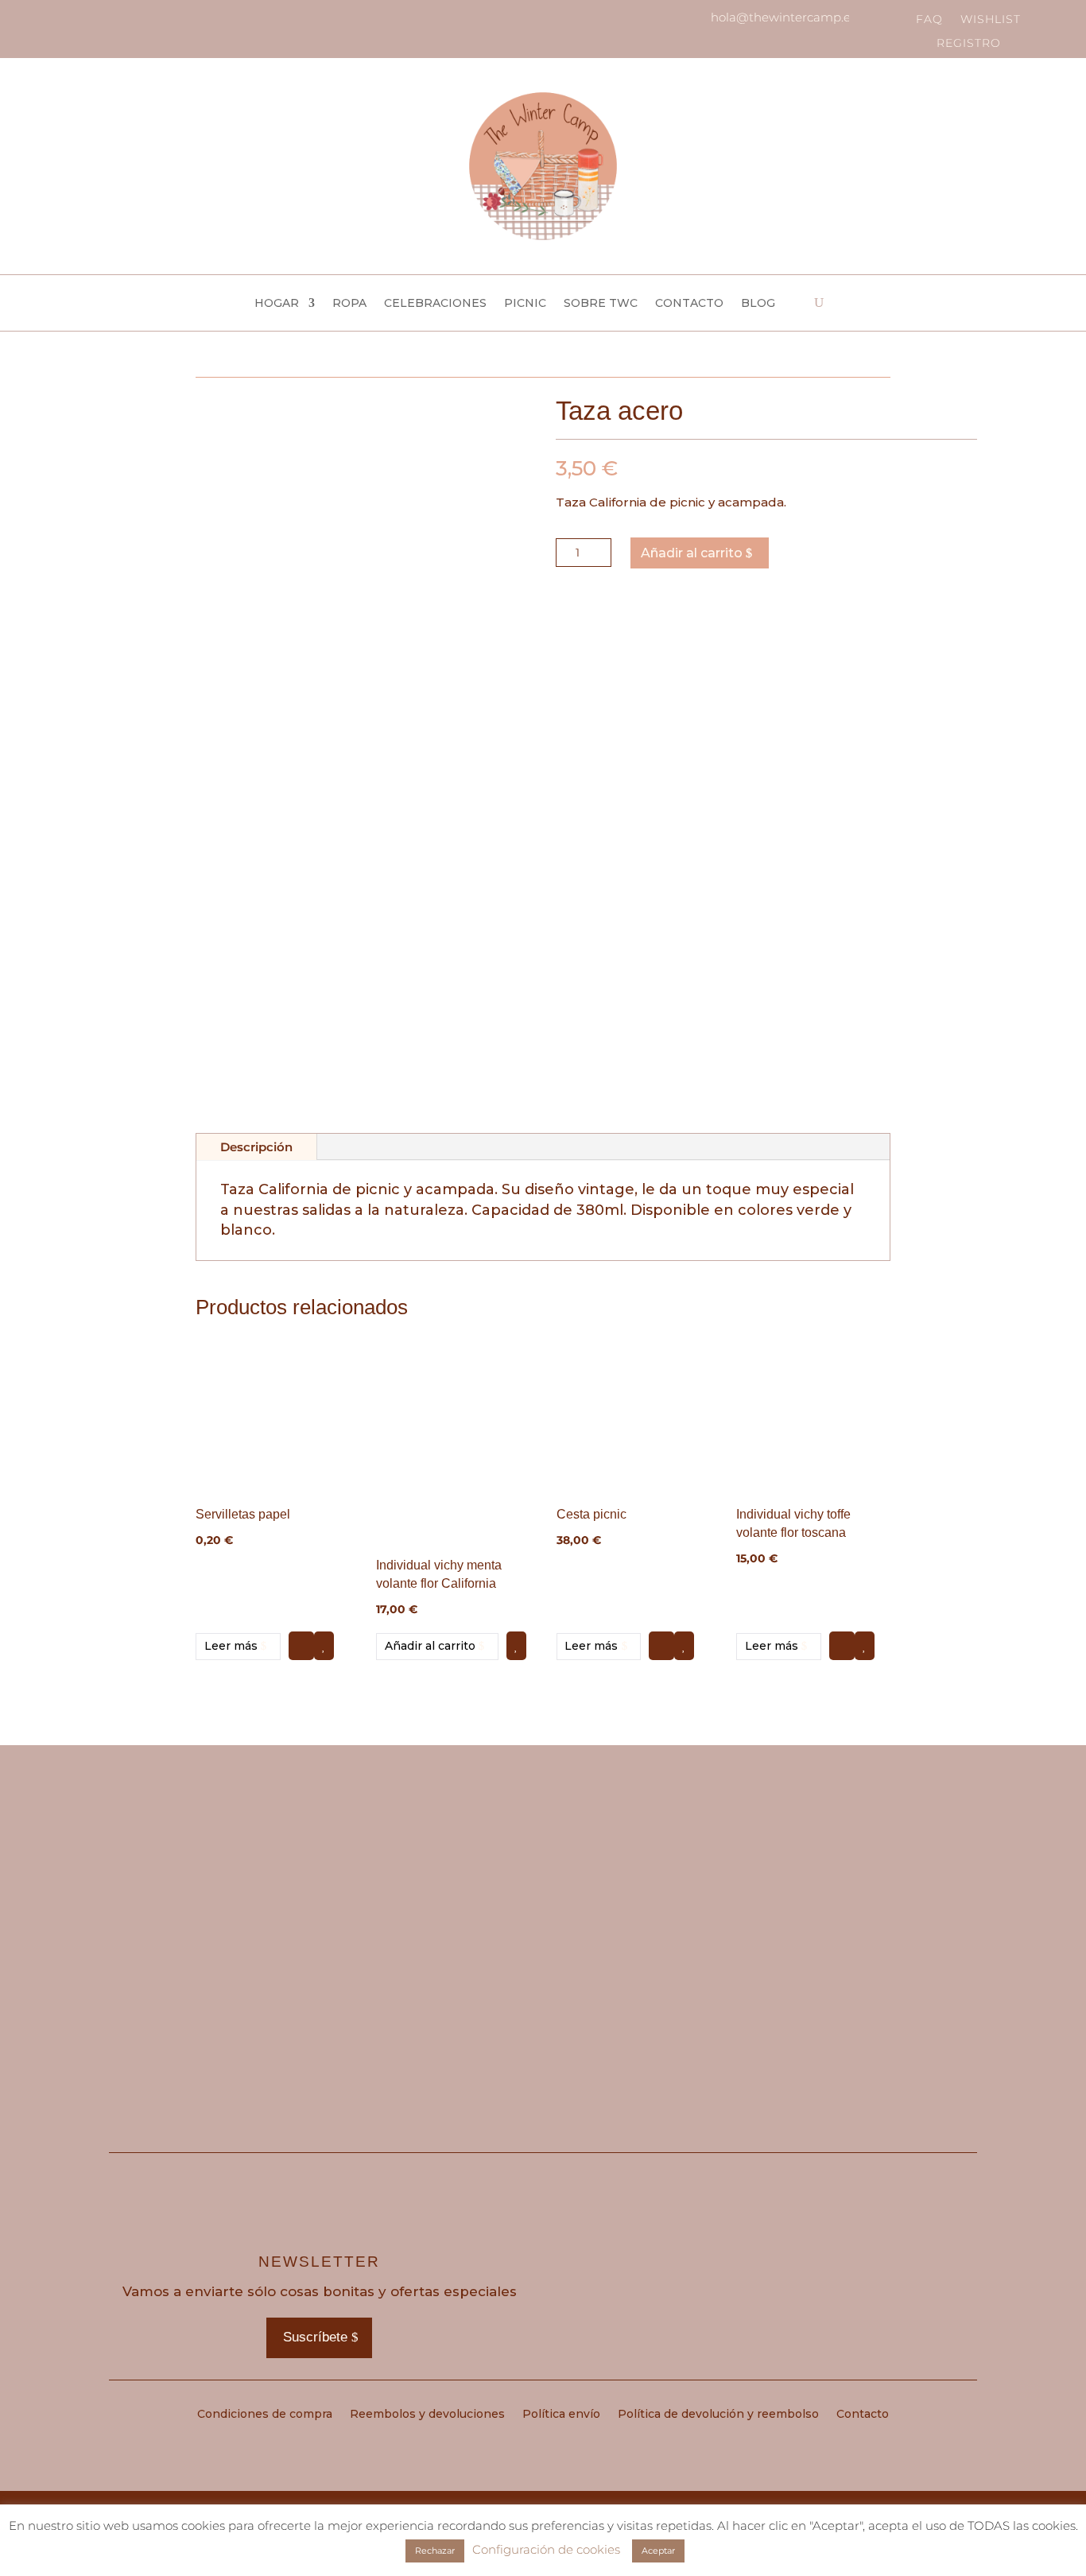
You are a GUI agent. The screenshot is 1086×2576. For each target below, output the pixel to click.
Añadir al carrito (692, 553)
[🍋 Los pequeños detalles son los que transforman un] (652, 1900)
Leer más (231, 1646)
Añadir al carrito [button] (430, 1646)
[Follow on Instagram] (43, 19)
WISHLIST (991, 20)
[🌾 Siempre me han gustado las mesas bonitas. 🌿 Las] (870, 1900)
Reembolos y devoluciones (427, 2415)
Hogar (277, 304)
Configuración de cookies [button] (546, 2549)
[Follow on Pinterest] (97, 19)
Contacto (689, 304)
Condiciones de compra (265, 2415)
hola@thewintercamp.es (783, 17)
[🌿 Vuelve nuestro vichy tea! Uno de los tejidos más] (217, 1900)
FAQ (929, 20)
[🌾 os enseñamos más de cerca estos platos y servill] (434, 1900)
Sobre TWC (601, 304)
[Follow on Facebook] (70, 19)
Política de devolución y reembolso (718, 2415)
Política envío (561, 2415)
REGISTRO (969, 44)
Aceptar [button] (658, 2551)
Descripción (256, 1147)
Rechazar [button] (435, 2551)
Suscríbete (315, 2337)
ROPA (349, 304)
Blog (758, 304)
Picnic (525, 304)
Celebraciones (435, 304)
